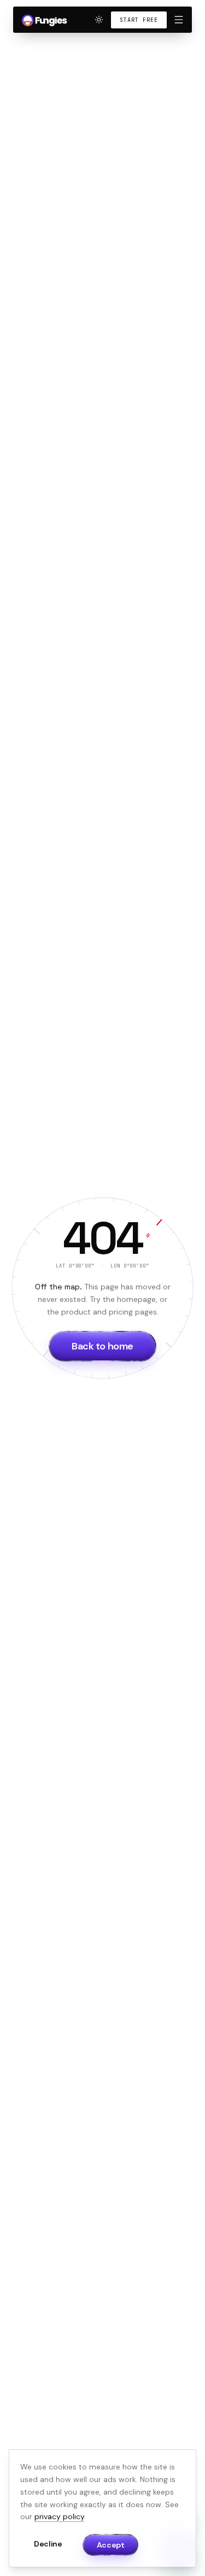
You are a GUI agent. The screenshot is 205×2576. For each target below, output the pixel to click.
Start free (139, 20)
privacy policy (59, 2516)
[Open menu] (179, 20)
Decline (48, 2544)
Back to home (102, 1346)
